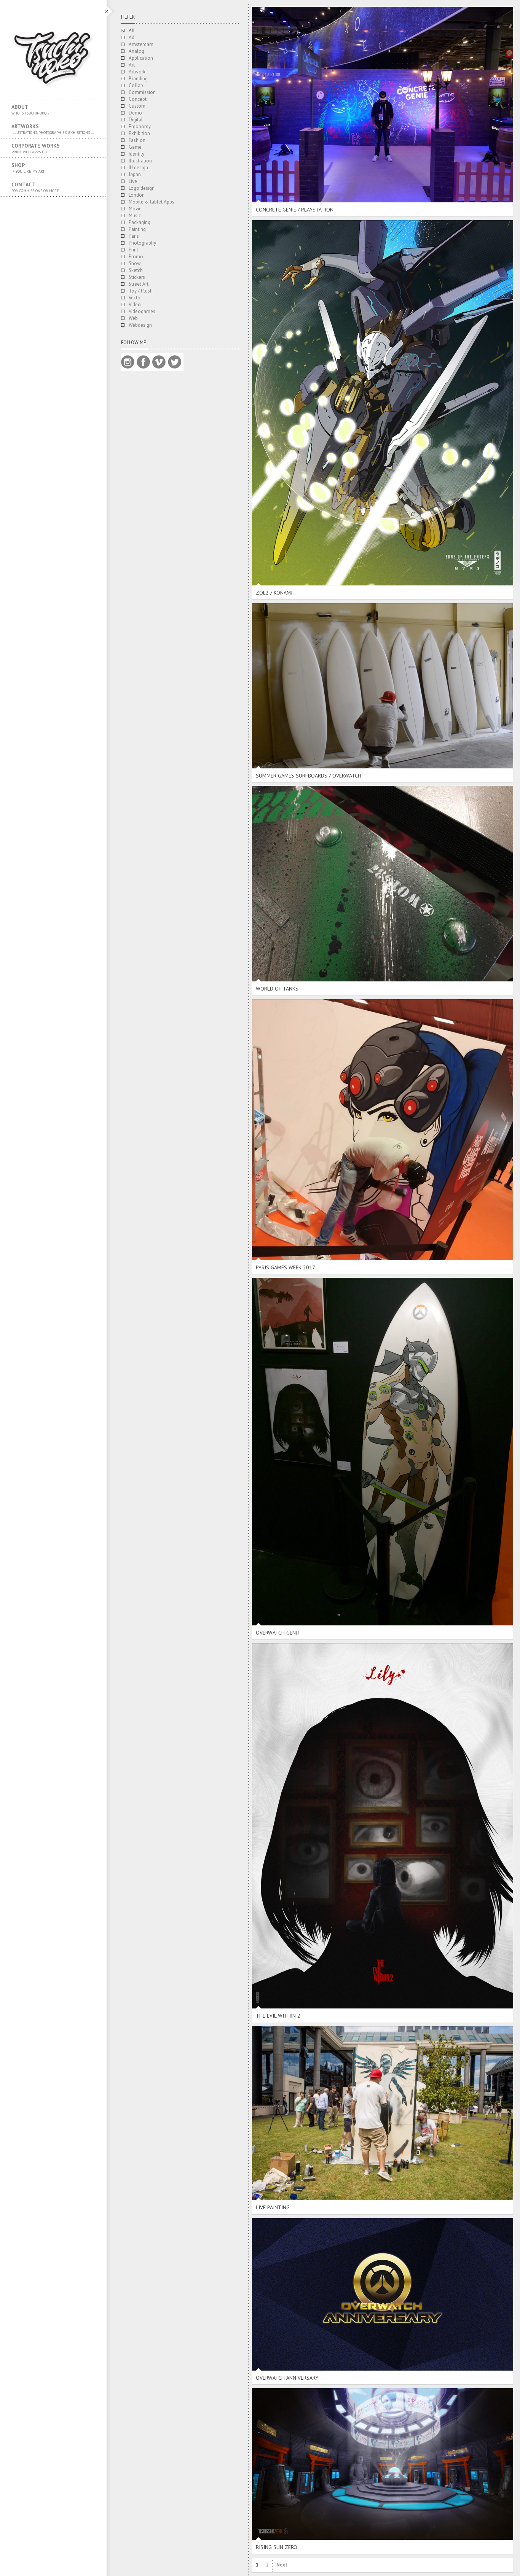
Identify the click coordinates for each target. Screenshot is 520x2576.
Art (132, 65)
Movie (135, 209)
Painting (137, 229)
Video (135, 305)
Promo (136, 257)
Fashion (137, 140)
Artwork (137, 72)
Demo (135, 113)
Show (135, 263)
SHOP (28, 168)
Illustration (140, 161)
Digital (136, 120)
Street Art (139, 284)
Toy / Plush (141, 291)
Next (282, 2565)
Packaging (140, 222)
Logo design (142, 188)
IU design (138, 168)
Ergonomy (140, 126)
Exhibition (139, 133)
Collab (136, 85)
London (137, 195)
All (132, 31)
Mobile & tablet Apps (152, 202)
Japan (135, 174)
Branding (138, 79)
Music (135, 215)
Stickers (137, 277)
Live (133, 181)
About (30, 110)
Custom (137, 106)
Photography (142, 243)
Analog (136, 51)
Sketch (136, 270)
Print (133, 250)
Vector (135, 298)
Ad (132, 37)
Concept (138, 99)
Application (141, 58)
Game (135, 147)
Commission (142, 92)
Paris (134, 236)
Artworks (53, 129)
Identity (136, 154)
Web (133, 318)
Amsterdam (141, 44)
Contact (37, 187)
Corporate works (36, 148)
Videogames (142, 311)
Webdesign (140, 325)
